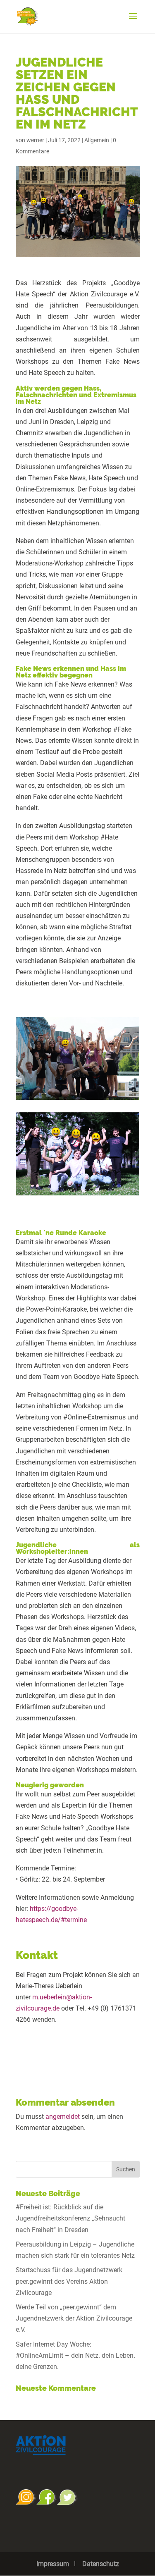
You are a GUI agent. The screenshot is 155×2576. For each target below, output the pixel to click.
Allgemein (97, 140)
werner (35, 140)
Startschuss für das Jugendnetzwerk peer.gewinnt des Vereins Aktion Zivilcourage (69, 2281)
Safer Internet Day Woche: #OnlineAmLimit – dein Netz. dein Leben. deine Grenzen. (75, 2355)
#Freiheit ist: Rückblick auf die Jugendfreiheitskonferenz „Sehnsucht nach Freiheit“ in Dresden (70, 2218)
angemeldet (63, 2117)
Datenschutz (101, 2564)
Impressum (53, 2564)
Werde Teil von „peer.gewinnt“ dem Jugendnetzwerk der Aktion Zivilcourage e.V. (74, 2318)
